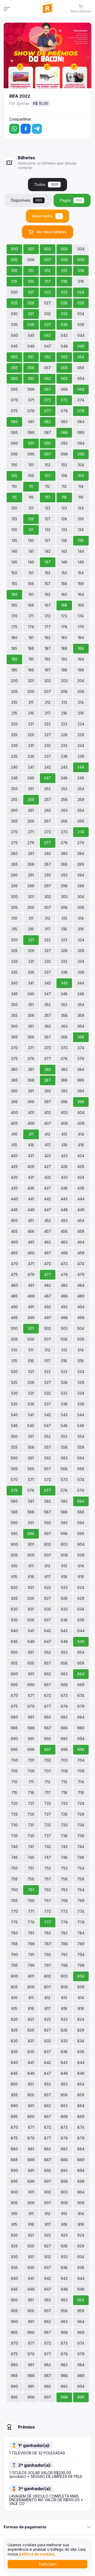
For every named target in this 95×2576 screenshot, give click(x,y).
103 (64, 465)
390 (14, 1091)
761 (31, 1890)
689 (81, 1728)
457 (47, 1231)
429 (81, 1166)
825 (14, 2030)
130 (14, 530)
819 (81, 2008)
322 (47, 940)
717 (48, 1793)
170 (14, 616)
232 (47, 745)
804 (81, 1976)
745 (14, 1857)
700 (14, 1760)
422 (48, 1156)
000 (14, 249)
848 (64, 2073)
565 (14, 1469)
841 (31, 2062)
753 (64, 1868)
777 (48, 1922)
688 (64, 1728)
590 (14, 1523)
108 (64, 476)
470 (14, 1264)
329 (81, 951)
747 (47, 1857)
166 (31, 605)
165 (14, 605)
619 (81, 1577)
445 (14, 1210)
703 (64, 1760)
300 (14, 897)
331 (31, 961)
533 (64, 1393)
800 (14, 1976)
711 (31, 1782)
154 (81, 573)
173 (64, 616)
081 (31, 422)
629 (81, 1598)
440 (14, 1199)
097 (48, 454)
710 (14, 1782)
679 (81, 1706)
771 (31, 1911)
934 (81, 2257)
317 (47, 929)
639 (81, 1620)
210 (14, 702)
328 (64, 951)
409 (81, 1123)
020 (14, 292)
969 (81, 2332)
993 (64, 2386)
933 (64, 2257)
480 (14, 1285)
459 (81, 1231)
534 (81, 1393)
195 (14, 670)
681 (31, 1717)
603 (64, 1544)
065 (14, 389)
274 (81, 832)
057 (47, 368)
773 (64, 1911)
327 (48, 951)
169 (81, 605)
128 (64, 519)
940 (14, 2278)
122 (48, 508)
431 (31, 1177)
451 (31, 1220)
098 (64, 454)
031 (31, 314)
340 (14, 983)
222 (47, 724)
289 (81, 864)
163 (64, 594)
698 (64, 1749)
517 (47, 1361)
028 (64, 303)
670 (14, 1695)
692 (47, 1739)
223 (64, 724)
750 (14, 1868)
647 (48, 1641)
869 (81, 2116)
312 (48, 918)
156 (31, 584)
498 (64, 1318)
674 (81, 1695)
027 (47, 303)
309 (81, 907)
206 (31, 692)
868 (64, 2116)
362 (48, 1026)
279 (81, 843)
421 (31, 1156)
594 (81, 1523)
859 (81, 2095)
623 (64, 1587)
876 (31, 2138)
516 (31, 1361)
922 (48, 2235)
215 (14, 713)
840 (14, 2062)
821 (31, 2019)
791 (31, 1955)
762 (47, 1890)
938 (64, 2268)
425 (14, 1166)
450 (14, 1220)
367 (47, 1037)
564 (81, 1458)
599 (81, 1534)
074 (81, 400)
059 (81, 368)
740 (14, 1847)
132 (48, 530)
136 (31, 540)
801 (31, 1976)
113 (64, 486)
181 (31, 638)
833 (64, 2041)
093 (64, 443)
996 (31, 2397)
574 (81, 1480)
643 (64, 1631)
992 (47, 2386)
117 (48, 497)
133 (64, 530)
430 (14, 1177)
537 (48, 1404)
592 (48, 1523)
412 (47, 1134)
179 (81, 627)
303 (64, 897)
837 (47, 2052)
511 (31, 1350)
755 (14, 1879)
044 (81, 335)
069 (81, 389)
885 (14, 2160)
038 (64, 325)
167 (48, 605)
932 (48, 2257)
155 (14, 584)
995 (14, 2397)
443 (64, 1199)
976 (31, 2354)
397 (47, 1102)
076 (31, 411)
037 (47, 325)
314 (81, 918)
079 (81, 411)
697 (48, 1749)
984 (81, 2365)
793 (64, 1955)
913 (64, 2214)
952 (48, 2300)
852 (48, 2084)
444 (81, 1199)
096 (31, 454)
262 (48, 810)
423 (64, 1156)
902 (47, 2192)
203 (64, 681)
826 (31, 2030)
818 (64, 2008)
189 (81, 648)
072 (47, 400)
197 (48, 670)
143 (64, 551)
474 (81, 1264)
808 (64, 1987)
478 (64, 1274)
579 (81, 1490)
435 (14, 1188)
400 (14, 1113)
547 (47, 1426)
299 (81, 886)
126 (31, 519)
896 (31, 2181)
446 (31, 1210)
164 (81, 594)
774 (81, 1911)
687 (48, 1728)
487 (48, 1296)
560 (14, 1458)
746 (31, 1857)
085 (14, 432)
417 (48, 1145)
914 (81, 2214)
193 (64, 659)
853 (64, 2084)
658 (64, 1663)
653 (64, 1652)
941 (31, 2278)
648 (64, 1641)
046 (31, 346)
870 (14, 2127)
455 (14, 1231)
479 (81, 1274)
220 (14, 724)
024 (81, 292)
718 (64, 1793)
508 (64, 1339)
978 (64, 2354)
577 (47, 1490)
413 (64, 1134)
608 (64, 1555)
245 (14, 778)
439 (81, 1188)
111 (31, 486)
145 (14, 562)
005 (14, 260)
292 (48, 875)
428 (64, 1166)
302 (48, 897)
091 (31, 443)
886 (31, 2160)
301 (31, 897)
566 (31, 1469)
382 (48, 1069)
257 (48, 799)
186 (31, 648)
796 (31, 1965)
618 (64, 1577)
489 (81, 1296)
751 (31, 1868)
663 (64, 1674)
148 (64, 562)
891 (31, 2170)
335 (14, 972)
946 (31, 2289)
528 (64, 1382)
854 (81, 2084)
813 (64, 1998)
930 (14, 2257)
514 (81, 1350)
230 (14, 745)
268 (64, 821)
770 (14, 1911)
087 (48, 432)
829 (81, 2030)
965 (14, 2332)
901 (31, 2192)
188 (64, 648)
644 (81, 1631)
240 (14, 767)
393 (64, 1091)
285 (14, 864)
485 (14, 1296)
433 (64, 1177)
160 (14, 594)
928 (64, 2246)
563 (64, 1458)
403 (64, 1113)
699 (81, 1749)
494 (81, 1307)
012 (47, 271)
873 (64, 2127)
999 (81, 2397)
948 (64, 2289)
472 (47, 1264)
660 (14, 1674)
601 (31, 1544)
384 (81, 1069)
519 (81, 1361)
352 (47, 1005)
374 (81, 1048)
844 (81, 2062)
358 (64, 1015)
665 (14, 1685)
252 (47, 789)
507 (47, 1339)
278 (64, 843)
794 (81, 1955)
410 (14, 1134)
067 (48, 389)
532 (47, 1393)
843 (64, 2062)
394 (81, 1091)
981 (31, 2365)
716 (31, 1793)
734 (81, 1825)
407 (48, 1123)
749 (81, 1857)
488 (64, 1296)
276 (31, 843)
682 (47, 1717)
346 (31, 994)
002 (47, 249)
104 (81, 465)
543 (64, 1415)
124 (81, 508)
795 (14, 1965)
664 (81, 1674)
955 (14, 2311)
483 (64, 1285)
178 (64, 627)
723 (64, 1803)
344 (81, 983)
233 (64, 745)
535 (14, 1404)
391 (31, 1091)
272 (48, 832)
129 (81, 519)
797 (48, 1965)
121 (31, 508)
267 (47, 821)
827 (47, 2030)
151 (31, 573)
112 (47, 486)
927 (47, 2246)
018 (64, 281)
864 (81, 2106)
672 (47, 1695)
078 (64, 411)
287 (47, 864)
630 (14, 1609)
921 (31, 2235)
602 (47, 1544)
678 (64, 1706)
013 (64, 271)
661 (31, 1674)
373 (64, 1048)
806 (31, 1987)
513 (64, 1350)
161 (31, 594)
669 (81, 1685)
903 (64, 2192)
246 (31, 778)
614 (81, 1566)
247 (47, 778)
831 (31, 2041)
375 (14, 1059)
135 (14, 540)
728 (64, 1814)
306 (31, 907)
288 (64, 864)
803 (64, 1976)
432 (48, 1177)
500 (14, 1328)
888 (64, 2160)
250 (14, 789)
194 (81, 659)
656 (31, 1663)
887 (48, 2160)
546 (31, 1426)
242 (48, 767)
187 (48, 648)
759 (81, 1879)
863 (64, 2106)
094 (81, 443)
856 (31, 2095)
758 (64, 1879)
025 (14, 303)
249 (81, 778)
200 (14, 681)
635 (14, 1620)
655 (14, 1663)
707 (48, 1771)
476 (31, 1274)
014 (81, 271)
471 (31, 1264)
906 (31, 2203)
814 (81, 1998)
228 (64, 735)
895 (14, 2181)
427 (47, 1166)
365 (14, 1037)
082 (47, 422)
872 (47, 2127)
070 (14, 400)
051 (31, 357)
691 (31, 1739)
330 (14, 961)
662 (47, 1674)
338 (64, 972)
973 (64, 2343)
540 (14, 1415)
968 (64, 2332)
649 (81, 1641)
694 (81, 1739)
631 (31, 1609)
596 (31, 1534)
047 (48, 346)
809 (81, 1987)
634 (81, 1609)
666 (31, 1685)
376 (31, 1059)
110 (14, 486)
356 (31, 1015)
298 (64, 886)
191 (31, 659)
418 (64, 1145)
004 (81, 249)
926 (31, 2246)
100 (14, 465)
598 (64, 1534)
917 (48, 2224)
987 (48, 2376)
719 (81, 1793)
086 (31, 432)
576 (31, 1490)
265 (14, 821)
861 (31, 2106)
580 (14, 1501)
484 (81, 1285)
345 (14, 994)
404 (81, 1113)
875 (14, 2138)
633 (64, 1609)
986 (31, 2376)
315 (14, 929)
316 (31, 929)
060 (14, 378)
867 (48, 2116)
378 (64, 1059)
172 (47, 616)
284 (81, 853)
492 (47, 1307)
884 (81, 2149)
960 (14, 2322)
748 (64, 1857)
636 (31, 1620)
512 (48, 1350)
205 (14, 692)
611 (31, 1566)
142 (47, 551)
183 (64, 638)
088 (64, 432)
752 (48, 1868)
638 (64, 1620)
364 (81, 1026)
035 (14, 325)
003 (64, 249)
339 (81, 972)
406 (31, 1123)
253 (64, 789)
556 (31, 1447)
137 (47, 540)
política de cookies (37, 2554)
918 (64, 2224)
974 (81, 2343)
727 (47, 1814)
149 (81, 562)
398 (64, 1102)
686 (31, 1728)
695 (14, 1749)
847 (48, 2073)
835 (14, 2052)
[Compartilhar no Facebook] (26, 129)
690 (14, 1739)
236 (31, 756)
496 (31, 1318)
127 (47, 519)
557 (48, 1447)
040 (14, 335)
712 (47, 1782)
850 (14, 2084)
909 (81, 2203)
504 (81, 1328)
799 (81, 1965)
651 (31, 1652)
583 (64, 1501)
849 (81, 2073)
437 (47, 1188)
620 (14, 1587)
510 (14, 1350)
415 (14, 1145)
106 (31, 476)
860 (14, 2106)
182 (47, 638)
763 (64, 1890)
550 (14, 1436)
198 (64, 670)
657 (47, 1663)
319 (81, 929)
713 (64, 1782)
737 (47, 1836)
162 (47, 594)
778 (64, 1922)
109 (81, 476)
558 (64, 1447)
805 (14, 1987)
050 (14, 357)
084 (81, 422)
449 (81, 1210)
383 (64, 1069)
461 (31, 1242)
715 (14, 1793)
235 (14, 756)
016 (31, 281)
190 (14, 659)
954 (81, 2300)
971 (31, 2343)
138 (64, 540)
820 (14, 2019)
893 (64, 2170)
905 (14, 2203)
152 (48, 573)
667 (48, 1685)
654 (81, 1652)
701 (31, 1760)
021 (31, 292)
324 (81, 940)
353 (64, 1005)
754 (81, 1868)
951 (31, 2300)
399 (81, 1102)
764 (81, 1890)
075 (14, 411)
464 (81, 1242)
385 (14, 1080)
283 (64, 853)
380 (14, 1069)
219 (81, 713)
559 (81, 1447)
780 (14, 1933)
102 (47, 465)
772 (47, 1911)
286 (31, 864)
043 (64, 335)
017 (48, 281)
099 (81, 454)
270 (14, 832)
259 (81, 799)
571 (31, 1480)
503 (64, 1328)
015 (14, 281)
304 (81, 897)
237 (48, 756)
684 (81, 1717)
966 (31, 2332)
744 (81, 1847)
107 (48, 476)
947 (48, 2289)
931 (31, 2257)
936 (31, 2268)
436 (31, 1188)
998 (64, 2397)
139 (81, 540)
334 (81, 961)
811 (31, 1998)
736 (31, 1836)
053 (64, 357)
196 (31, 670)
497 (48, 1318)
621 (31, 1587)
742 (48, 1847)
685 (14, 1728)
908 (64, 2203)
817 (48, 2008)
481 (31, 1285)
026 (31, 303)
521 (31, 1372)
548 (64, 1426)
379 (81, 1059)
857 (47, 2095)
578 (64, 1490)
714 (81, 1782)
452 (48, 1220)
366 (31, 1037)
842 (47, 2062)
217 (47, 713)
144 (81, 551)
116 (31, 497)
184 (81, 638)
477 (48, 1274)
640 (14, 1631)
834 (81, 2041)
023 (64, 292)
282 (48, 853)
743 (64, 1847)
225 (14, 735)
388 (64, 1080)
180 (14, 638)
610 (14, 1566)
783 (64, 1933)
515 (14, 1361)
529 (81, 1382)
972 (47, 2343)
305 (14, 907)
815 (14, 2008)
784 (81, 1933)
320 (14, 940)
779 (81, 1922)
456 (31, 1231)
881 (31, 2149)
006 (31, 260)
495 (14, 1318)
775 (14, 1922)
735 (14, 1836)
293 (64, 875)
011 (31, 271)
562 (48, 1458)
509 (81, 1339)
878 (64, 2138)
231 (31, 745)
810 (14, 1998)
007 (48, 260)
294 (81, 875)
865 (14, 2116)
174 (81, 616)
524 (81, 1372)
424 (81, 1156)
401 (31, 1113)
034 (81, 314)
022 (48, 292)
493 (64, 1307)
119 (81, 497)
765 (14, 1901)
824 (81, 2019)
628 (64, 1598)
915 (14, 2224)
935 (14, 2268)
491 (31, 1307)
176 (31, 627)
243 (64, 767)
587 (47, 1512)
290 (14, 875)
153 (64, 573)
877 (48, 2138)
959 (81, 2311)
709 (81, 1771)
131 (31, 530)
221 (31, 724)
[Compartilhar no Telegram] (37, 129)
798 (64, 1965)
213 (64, 702)
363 (64, 1026)
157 (47, 584)
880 (14, 2149)
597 (47, 1534)
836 (31, 2052)
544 (81, 1415)
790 (14, 1955)
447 (48, 1210)
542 (48, 1415)
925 (14, 2246)
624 (81, 1587)
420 (14, 1156)
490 (14, 1307)
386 (31, 1080)
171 (31, 616)
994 (81, 2386)
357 (48, 1015)
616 (31, 1577)
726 (31, 1814)
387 (47, 1080)
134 (81, 530)
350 (14, 1005)
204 (81, 681)
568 (64, 1469)
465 (14, 1253)
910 (14, 2214)
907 (48, 2203)
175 (14, 627)
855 (14, 2095)
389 (81, 1080)
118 (64, 497)
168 (64, 605)
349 (81, 994)
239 (81, 756)
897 (48, 2181)
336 (31, 972)
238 (64, 756)
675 (14, 1706)
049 (81, 346)
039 (81, 325)
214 (81, 702)
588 (64, 1512)
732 (48, 1825)
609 (81, 1555)
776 (31, 1922)
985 (14, 2376)
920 (14, 2235)
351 (31, 1005)
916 (31, 2224)
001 (31, 249)
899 (81, 2181)
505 (14, 1339)
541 (31, 1415)
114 (81, 486)
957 (47, 2311)
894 (81, 2170)
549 (81, 1426)
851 (31, 2084)
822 (48, 2019)
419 (81, 1145)
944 (81, 2278)
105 (14, 476)
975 (14, 2354)
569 (81, 1469)
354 (81, 1005)
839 (81, 2052)
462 (47, 1242)
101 (31, 465)
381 (31, 1069)
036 (31, 325)
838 (64, 2052)
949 (81, 2289)
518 (64, 1361)
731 (31, 1825)
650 (14, 1652)
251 (31, 789)
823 (64, 2019)
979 (81, 2354)
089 (81, 432)
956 (31, 2311)
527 (48, 1382)
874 (81, 2127)
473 (64, 1264)
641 (31, 1631)
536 (31, 1404)
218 (64, 713)
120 (14, 508)
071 (31, 400)
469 (81, 1253)
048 (64, 346)
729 (81, 1814)
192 (47, 659)
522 (47, 1372)
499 (81, 1318)
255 (14, 799)
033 (64, 314)
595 (14, 1534)
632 (48, 1609)
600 (14, 1544)
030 (14, 314)
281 (31, 853)
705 (14, 1771)
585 (14, 1512)
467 (48, 1253)
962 (47, 2322)
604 (81, 1544)
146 (31, 562)
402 (47, 1113)
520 (14, 1372)
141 (31, 551)
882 (47, 2149)
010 (14, 271)
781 (31, 1933)
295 (14, 886)
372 (48, 1048)
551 (31, 1436)
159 (81, 584)
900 (14, 2192)
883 (64, 2149)
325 (14, 951)
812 (47, 1998)
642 (47, 1631)
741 (31, 1847)
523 (64, 1372)
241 (31, 767)
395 (14, 1102)
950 (14, 2300)
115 (14, 497)
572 (48, 1480)
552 (47, 1436)
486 (31, 1296)
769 (81, 1901)
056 (31, 368)
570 (14, 1480)
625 (14, 1598)
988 (64, 2376)
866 (31, 2116)
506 (31, 1339)
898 (64, 2181)
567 (47, 1469)
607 (48, 1555)
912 (47, 2214)
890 (14, 2170)
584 (81, 1501)
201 (31, 681)
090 (14, 443)
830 (14, 2041)
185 (14, 648)
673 (64, 1695)
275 (14, 843)
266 (31, 821)
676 (31, 1706)
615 (14, 1577)
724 (81, 1803)
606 (31, 1555)
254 (81, 789)
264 (81, 810)
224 (81, 724)
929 (81, 2246)
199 (81, 670)
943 (64, 2278)
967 (48, 2332)
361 (31, 1026)
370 (14, 1048)
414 (81, 1134)
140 (14, 551)
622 (48, 1587)
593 (64, 1523)
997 (48, 2397)
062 (47, 378)
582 (48, 1501)
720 (14, 1803)
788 (64, 1944)
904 (81, 2192)
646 (31, 1641)
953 (64, 2300)
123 (64, 508)
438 (64, 1188)
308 (64, 907)
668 (64, 1685)
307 (47, 907)
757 (47, 1879)
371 (31, 1048)
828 (64, 2030)
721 (31, 1803)
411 (31, 1134)
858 (64, 2095)
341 (31, 983)
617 (48, 1577)
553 (64, 1436)
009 (81, 260)
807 (48, 1987)
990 (14, 2386)
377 (47, 1059)
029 (81, 303)
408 (64, 1123)
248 (64, 778)
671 (31, 1695)
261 (31, 810)
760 (14, 1890)
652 (48, 1652)
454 (81, 1220)
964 (81, 2322)
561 (31, 1458)
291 (31, 875)
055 (14, 368)
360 (14, 1026)
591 (31, 1523)
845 (14, 2073)
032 (48, 314)
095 (14, 454)
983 (64, 2365)
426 (31, 1166)
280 (14, 853)
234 (81, 745)
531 (31, 1393)
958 (64, 2311)
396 (31, 1102)
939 (81, 2268)
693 (64, 1739)
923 (64, 2235)
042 (47, 335)
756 (31, 1879)
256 (31, 799)
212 (48, 702)
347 (47, 994)
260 (14, 810)
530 (14, 1393)
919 (81, 2224)
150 (14, 573)
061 (31, 378)
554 (81, 1436)
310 (14, 918)
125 (14, 519)
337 (48, 972)
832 (48, 2041)
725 (14, 1814)
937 (47, 2268)
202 (48, 681)
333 (64, 961)
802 (47, 1976)
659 (81, 1663)
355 (14, 1015)
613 (64, 1566)
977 (48, 2354)
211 (31, 702)
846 (31, 2073)
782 (47, 1933)
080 (14, 422)
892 (47, 2170)
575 (14, 1490)
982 (47, 2365)
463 (64, 1242)
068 (64, 389)
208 (64, 692)
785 (14, 1944)
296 (31, 886)
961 (31, 2322)
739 (81, 1836)
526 (31, 1382)
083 (64, 422)
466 (31, 1253)
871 (31, 2127)
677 (48, 1706)
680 (14, 1717)
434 (81, 1177)
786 (31, 1944)
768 (64, 1901)
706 (31, 1771)
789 (81, 1944)
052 (48, 357)
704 (81, 1760)
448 (64, 1210)
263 (64, 810)
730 (14, 1825)
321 (31, 940)
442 (47, 1199)
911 (31, 2214)
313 (64, 918)
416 (31, 1145)
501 (31, 1328)
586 (31, 1512)
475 (14, 1274)
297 (47, 886)
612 (47, 1566)
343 (64, 983)
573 (64, 1480)
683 (64, 1717)
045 (14, 346)
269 (81, 821)
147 (48, 562)
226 (31, 735)
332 (47, 961)
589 (81, 1512)
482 (47, 1285)
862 (47, 2106)
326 (31, 951)
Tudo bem (47, 2564)
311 (31, 918)
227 (48, 735)
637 (47, 1620)
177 (48, 627)
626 (31, 1598)
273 (64, 832)
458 (64, 1231)
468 (64, 1253)
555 (14, 1447)
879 (81, 2138)
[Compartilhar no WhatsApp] (14, 129)
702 (47, 1760)
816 (31, 2008)
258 (64, 799)
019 (81, 281)
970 (14, 2343)
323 (64, 940)
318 (64, 929)
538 (64, 1404)
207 (47, 692)
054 (81, 357)
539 (81, 1404)
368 (64, 1037)
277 (47, 843)
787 (48, 1944)
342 (48, 983)
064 (81, 378)
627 (47, 1598)
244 (81, 767)
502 (48, 1328)
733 (64, 1825)
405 (14, 1123)
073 (64, 400)
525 (14, 1382)
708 (64, 1771)
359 (81, 1015)
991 (31, 2386)
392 (48, 1091)
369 (81, 1037)
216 (31, 713)
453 (64, 1220)
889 (81, 2160)
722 (48, 1803)
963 (64, 2322)
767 (48, 1901)
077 (48, 411)
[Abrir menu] (8, 9)
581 (31, 1501)
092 (47, 443)
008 (64, 260)
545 (14, 1426)
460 (14, 1242)
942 (47, 2278)
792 (47, 1955)
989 (81, 2376)
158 (64, 584)
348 (64, 994)
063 (64, 378)
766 (31, 1901)
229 (81, 735)
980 (14, 2365)
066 (31, 389)
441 (31, 1199)
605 (14, 1555)
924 (81, 2235)
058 (64, 368)
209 (81, 692)
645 (14, 1641)
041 (31, 335)
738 (64, 1836)
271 (31, 832)
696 (31, 1749)
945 (14, 2289)
